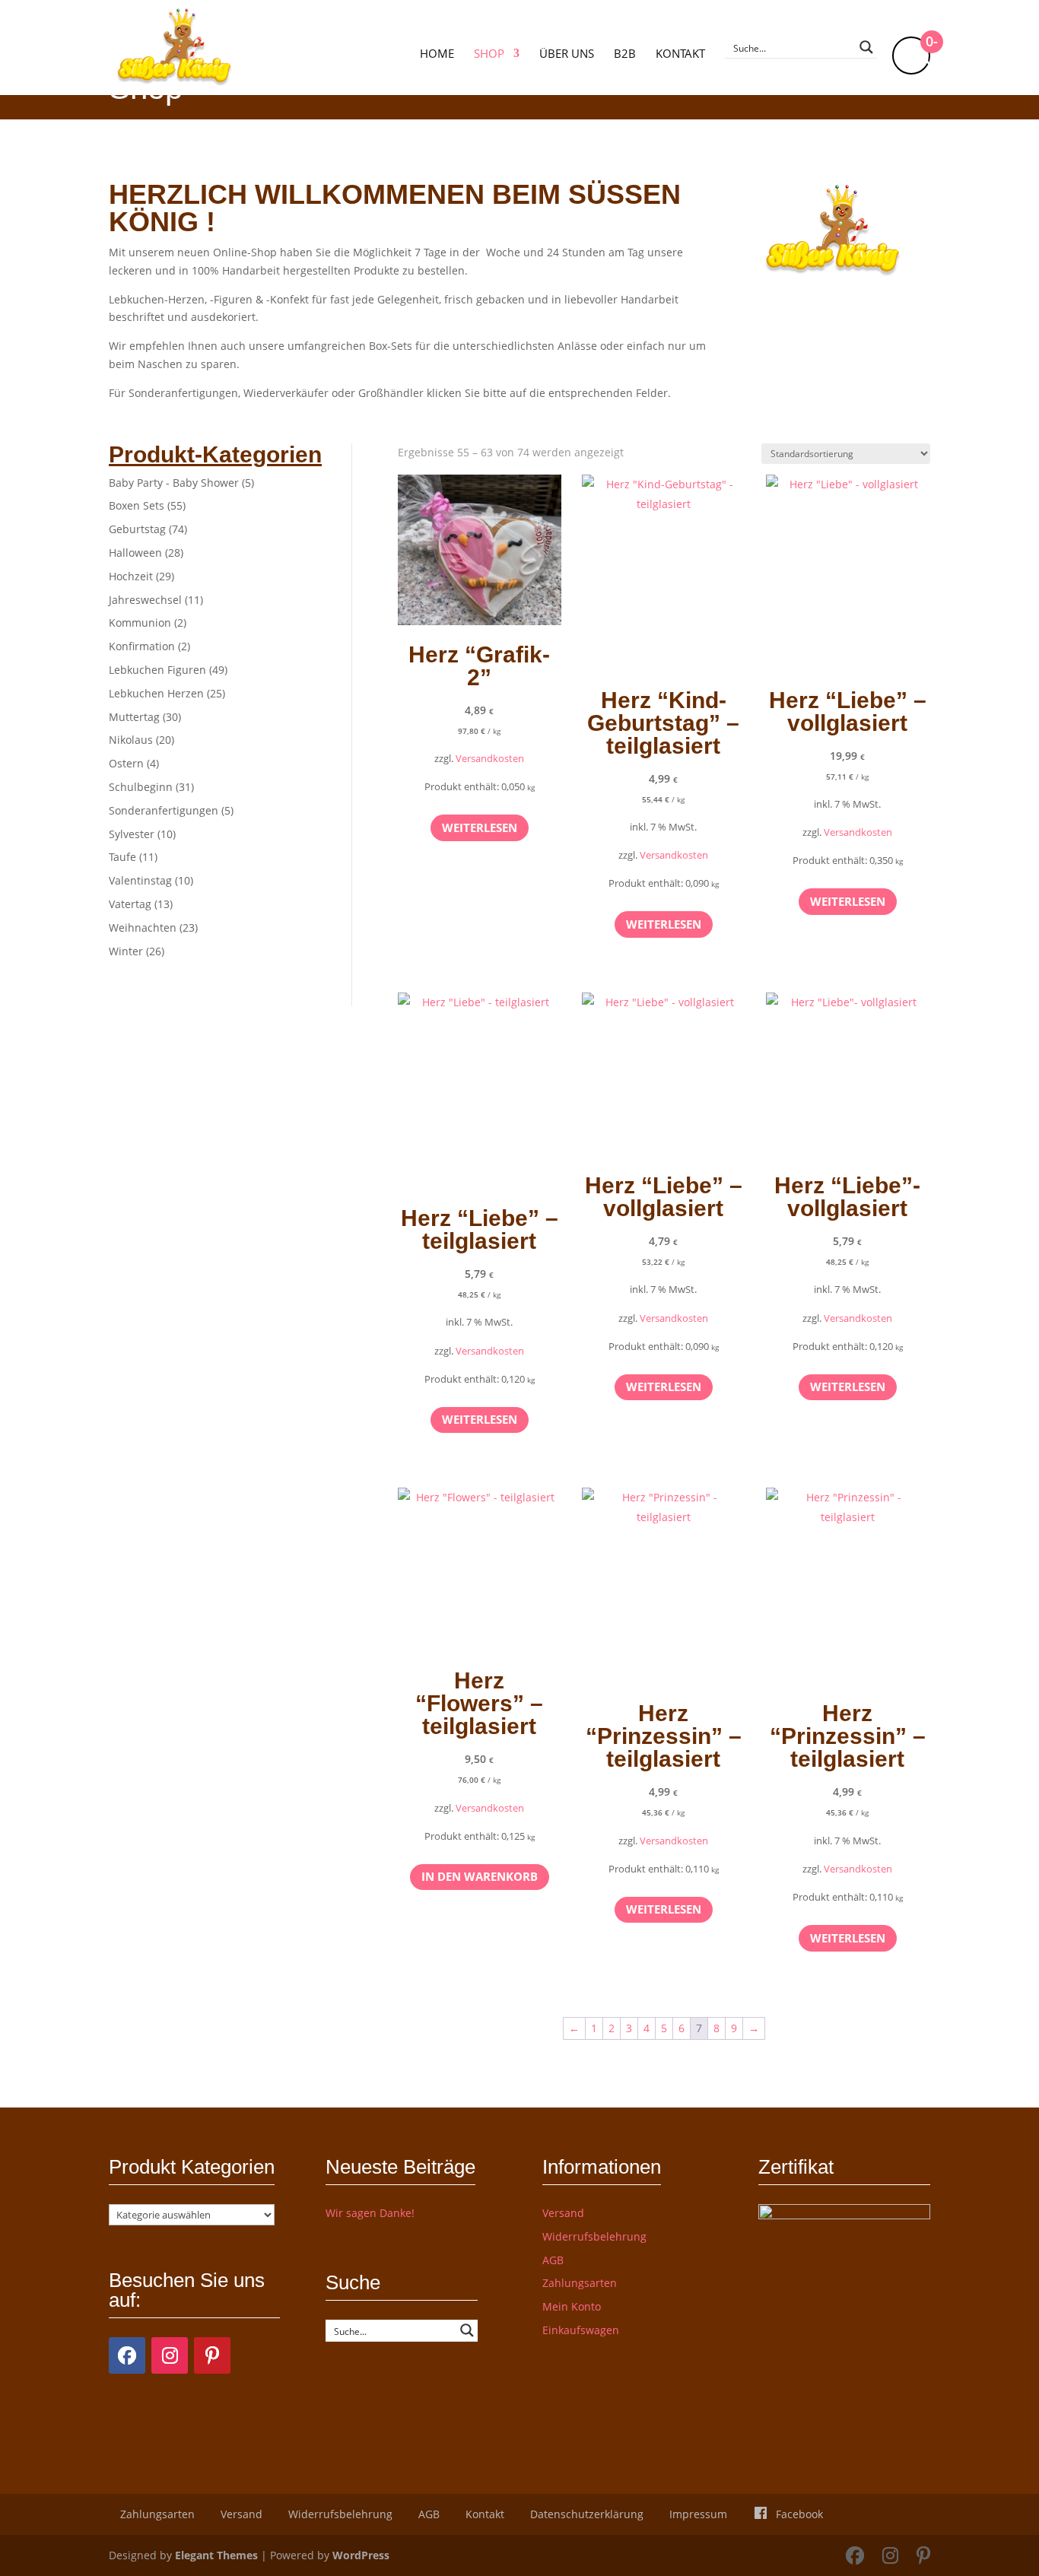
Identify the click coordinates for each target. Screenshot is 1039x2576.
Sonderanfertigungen (164, 810)
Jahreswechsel (145, 600)
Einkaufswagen (581, 2330)
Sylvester (132, 834)
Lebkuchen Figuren (157, 670)
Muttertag (134, 717)
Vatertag (130, 904)
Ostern (126, 763)
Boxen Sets (137, 505)
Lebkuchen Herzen (156, 693)
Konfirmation (142, 646)
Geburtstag (137, 529)
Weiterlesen (480, 827)
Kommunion (140, 623)
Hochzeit (131, 576)
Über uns (567, 54)
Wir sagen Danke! (370, 2213)
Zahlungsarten (580, 2283)
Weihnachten (143, 927)
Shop (489, 54)
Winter (126, 951)
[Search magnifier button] (866, 47)
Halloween (135, 553)
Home (437, 54)
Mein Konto (572, 2306)
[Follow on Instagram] (170, 2355)
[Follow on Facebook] (127, 2355)
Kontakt (680, 54)
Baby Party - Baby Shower (174, 483)
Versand (563, 2213)
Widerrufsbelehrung (594, 2236)
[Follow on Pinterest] (212, 2355)
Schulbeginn (141, 787)
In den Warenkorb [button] (480, 1876)
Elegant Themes (216, 2555)
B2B (625, 54)
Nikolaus (131, 740)
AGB (553, 2260)
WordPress (361, 2555)
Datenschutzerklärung (587, 2514)
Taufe (122, 857)
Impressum (698, 2514)
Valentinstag (140, 880)
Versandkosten (490, 759)
